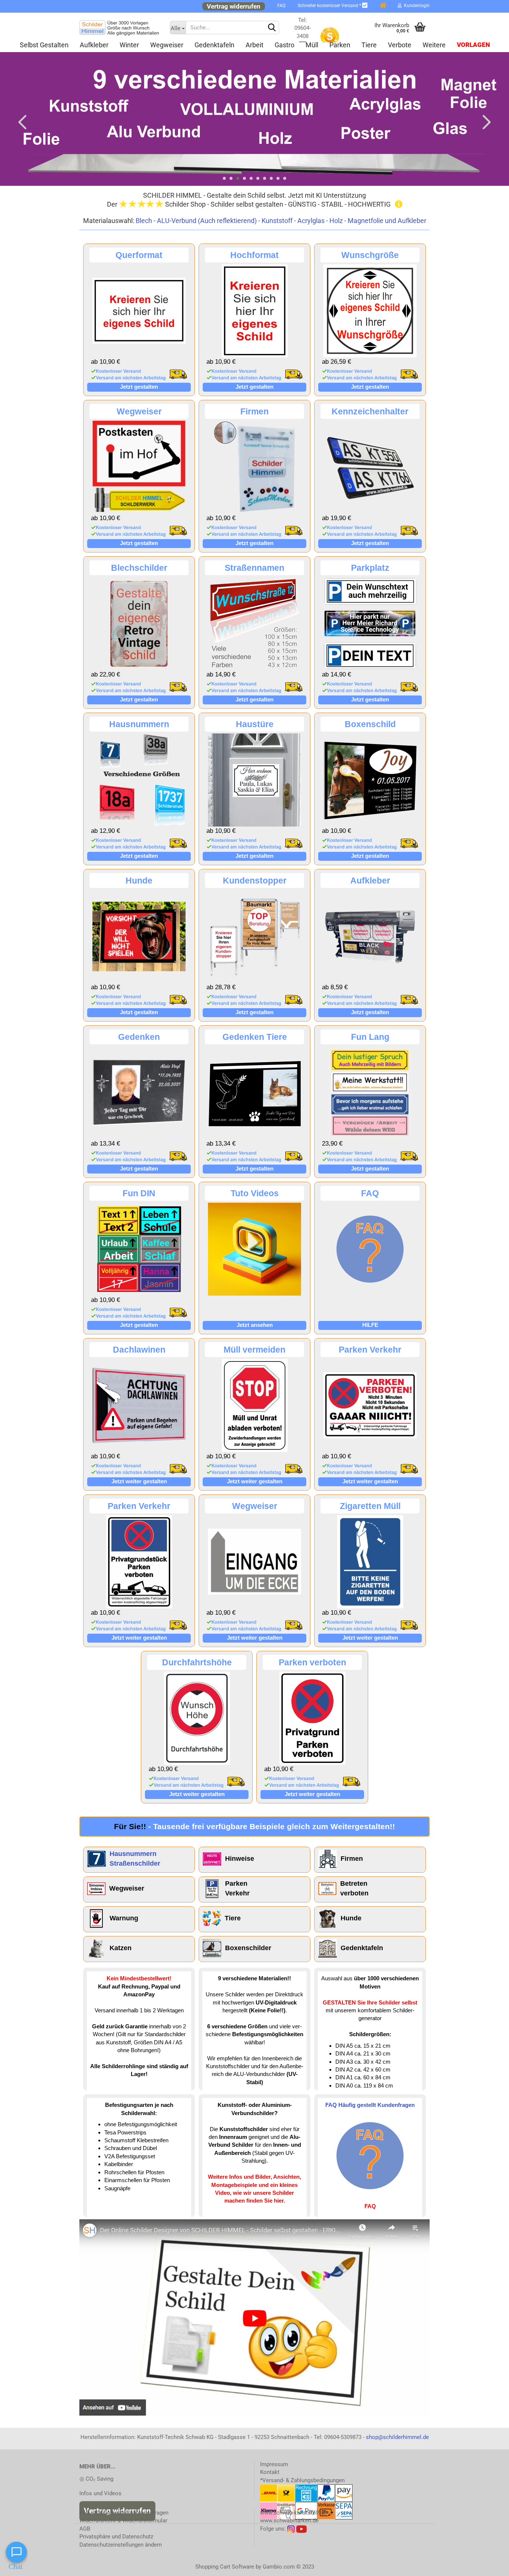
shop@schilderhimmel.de (397, 2437)
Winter (129, 45)
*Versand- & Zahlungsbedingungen (302, 2480)
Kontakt (270, 2472)
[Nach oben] (489, 2565)
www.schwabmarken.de (289, 2521)
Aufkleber (94, 45)
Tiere (369, 45)
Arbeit (255, 45)
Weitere (434, 45)
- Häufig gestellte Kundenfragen (124, 2513)
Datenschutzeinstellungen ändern (121, 2545)
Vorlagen (473, 45)
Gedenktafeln (214, 45)
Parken (340, 45)
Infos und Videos (100, 2493)
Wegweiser (167, 45)
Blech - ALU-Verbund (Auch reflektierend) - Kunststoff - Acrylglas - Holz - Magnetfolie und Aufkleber (281, 221)
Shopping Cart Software (225, 2567)
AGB (85, 2529)
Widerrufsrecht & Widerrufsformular (123, 2521)
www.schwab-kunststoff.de (294, 2513)
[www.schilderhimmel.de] (119, 28)
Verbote (400, 45)
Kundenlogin (416, 6)
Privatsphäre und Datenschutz (116, 2537)
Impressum (274, 2464)
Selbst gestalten (44, 45)
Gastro (284, 45)
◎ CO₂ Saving (96, 2479)
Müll (312, 45)
